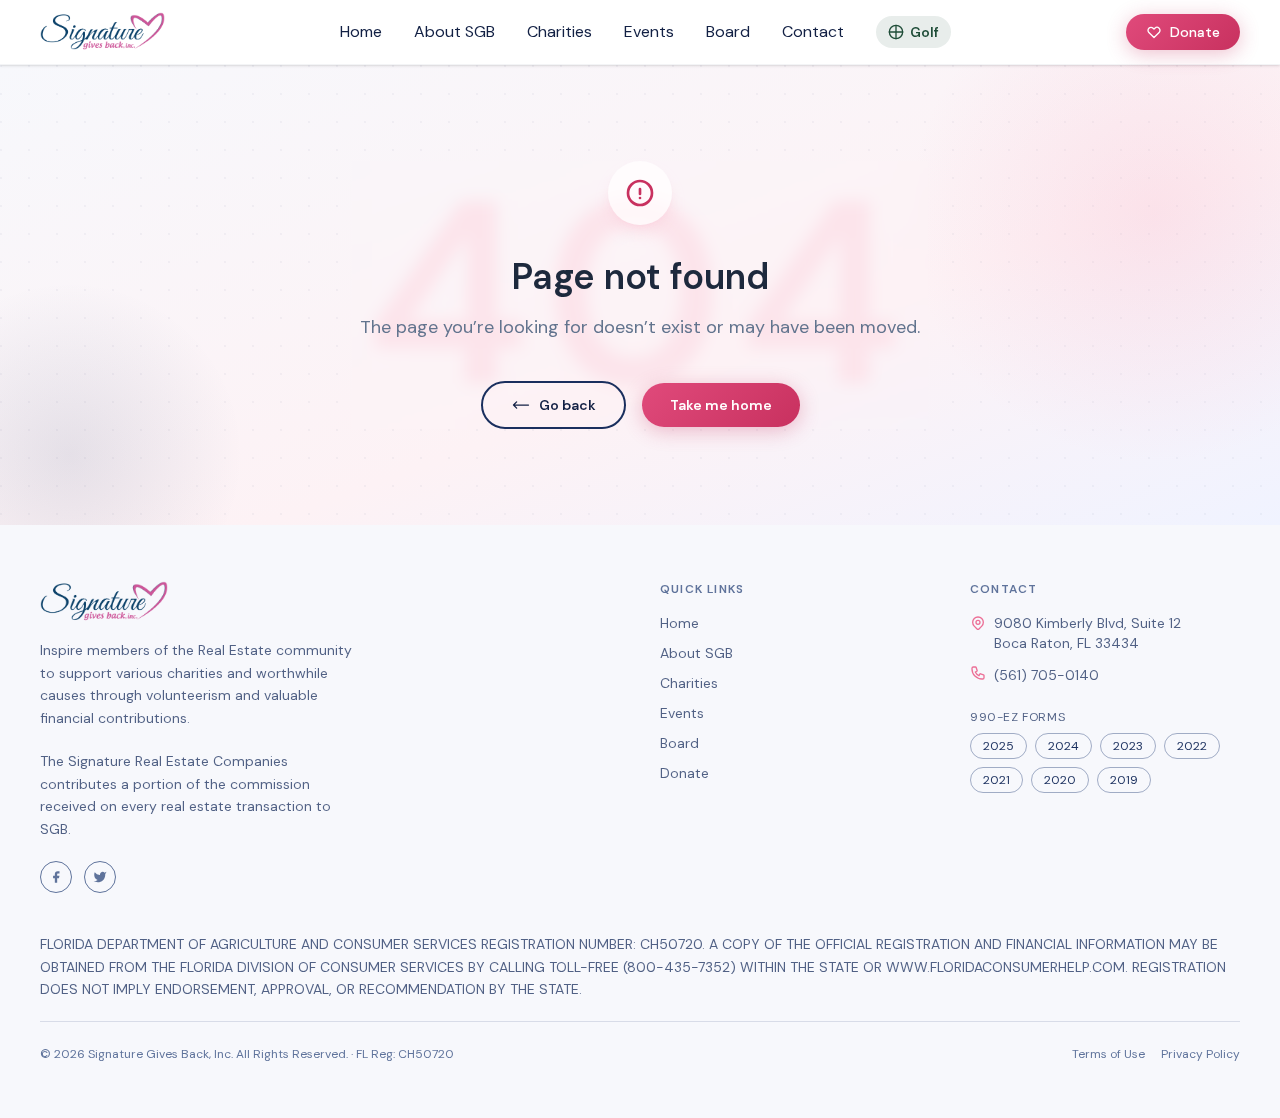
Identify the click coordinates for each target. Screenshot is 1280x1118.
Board (728, 31)
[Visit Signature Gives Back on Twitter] (100, 877)
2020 (1060, 780)
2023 (1128, 746)
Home (361, 31)
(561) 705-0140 (1046, 675)
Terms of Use (1108, 1054)
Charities (559, 31)
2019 (1124, 780)
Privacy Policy (1200, 1054)
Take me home (721, 405)
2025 (998, 746)
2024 (1063, 746)
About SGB (454, 31)
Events (649, 31)
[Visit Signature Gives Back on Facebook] (56, 877)
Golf (924, 32)
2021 (996, 780)
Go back (567, 405)
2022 (1192, 746)
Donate (1195, 32)
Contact (813, 31)
